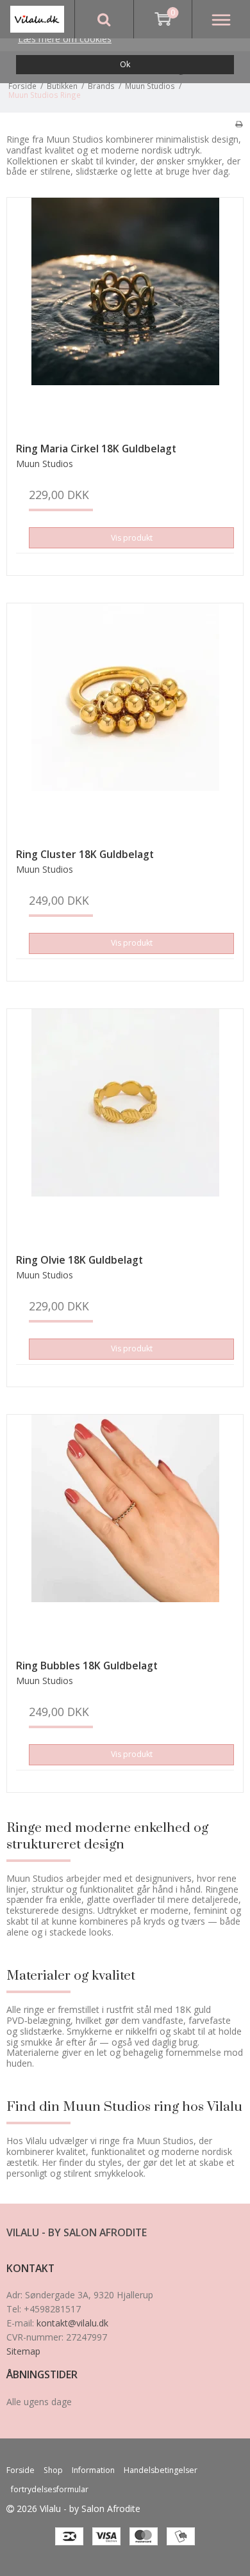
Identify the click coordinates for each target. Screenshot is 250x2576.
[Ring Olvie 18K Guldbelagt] (125, 1127)
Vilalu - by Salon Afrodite (77, 2232)
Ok (125, 64)
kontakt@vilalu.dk (72, 2323)
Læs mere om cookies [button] (65, 39)
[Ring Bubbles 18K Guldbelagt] (125, 1532)
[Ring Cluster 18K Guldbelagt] (125, 721)
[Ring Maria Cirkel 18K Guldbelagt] (125, 315)
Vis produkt (132, 538)
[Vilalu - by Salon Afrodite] (37, 19)
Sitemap (23, 2351)
